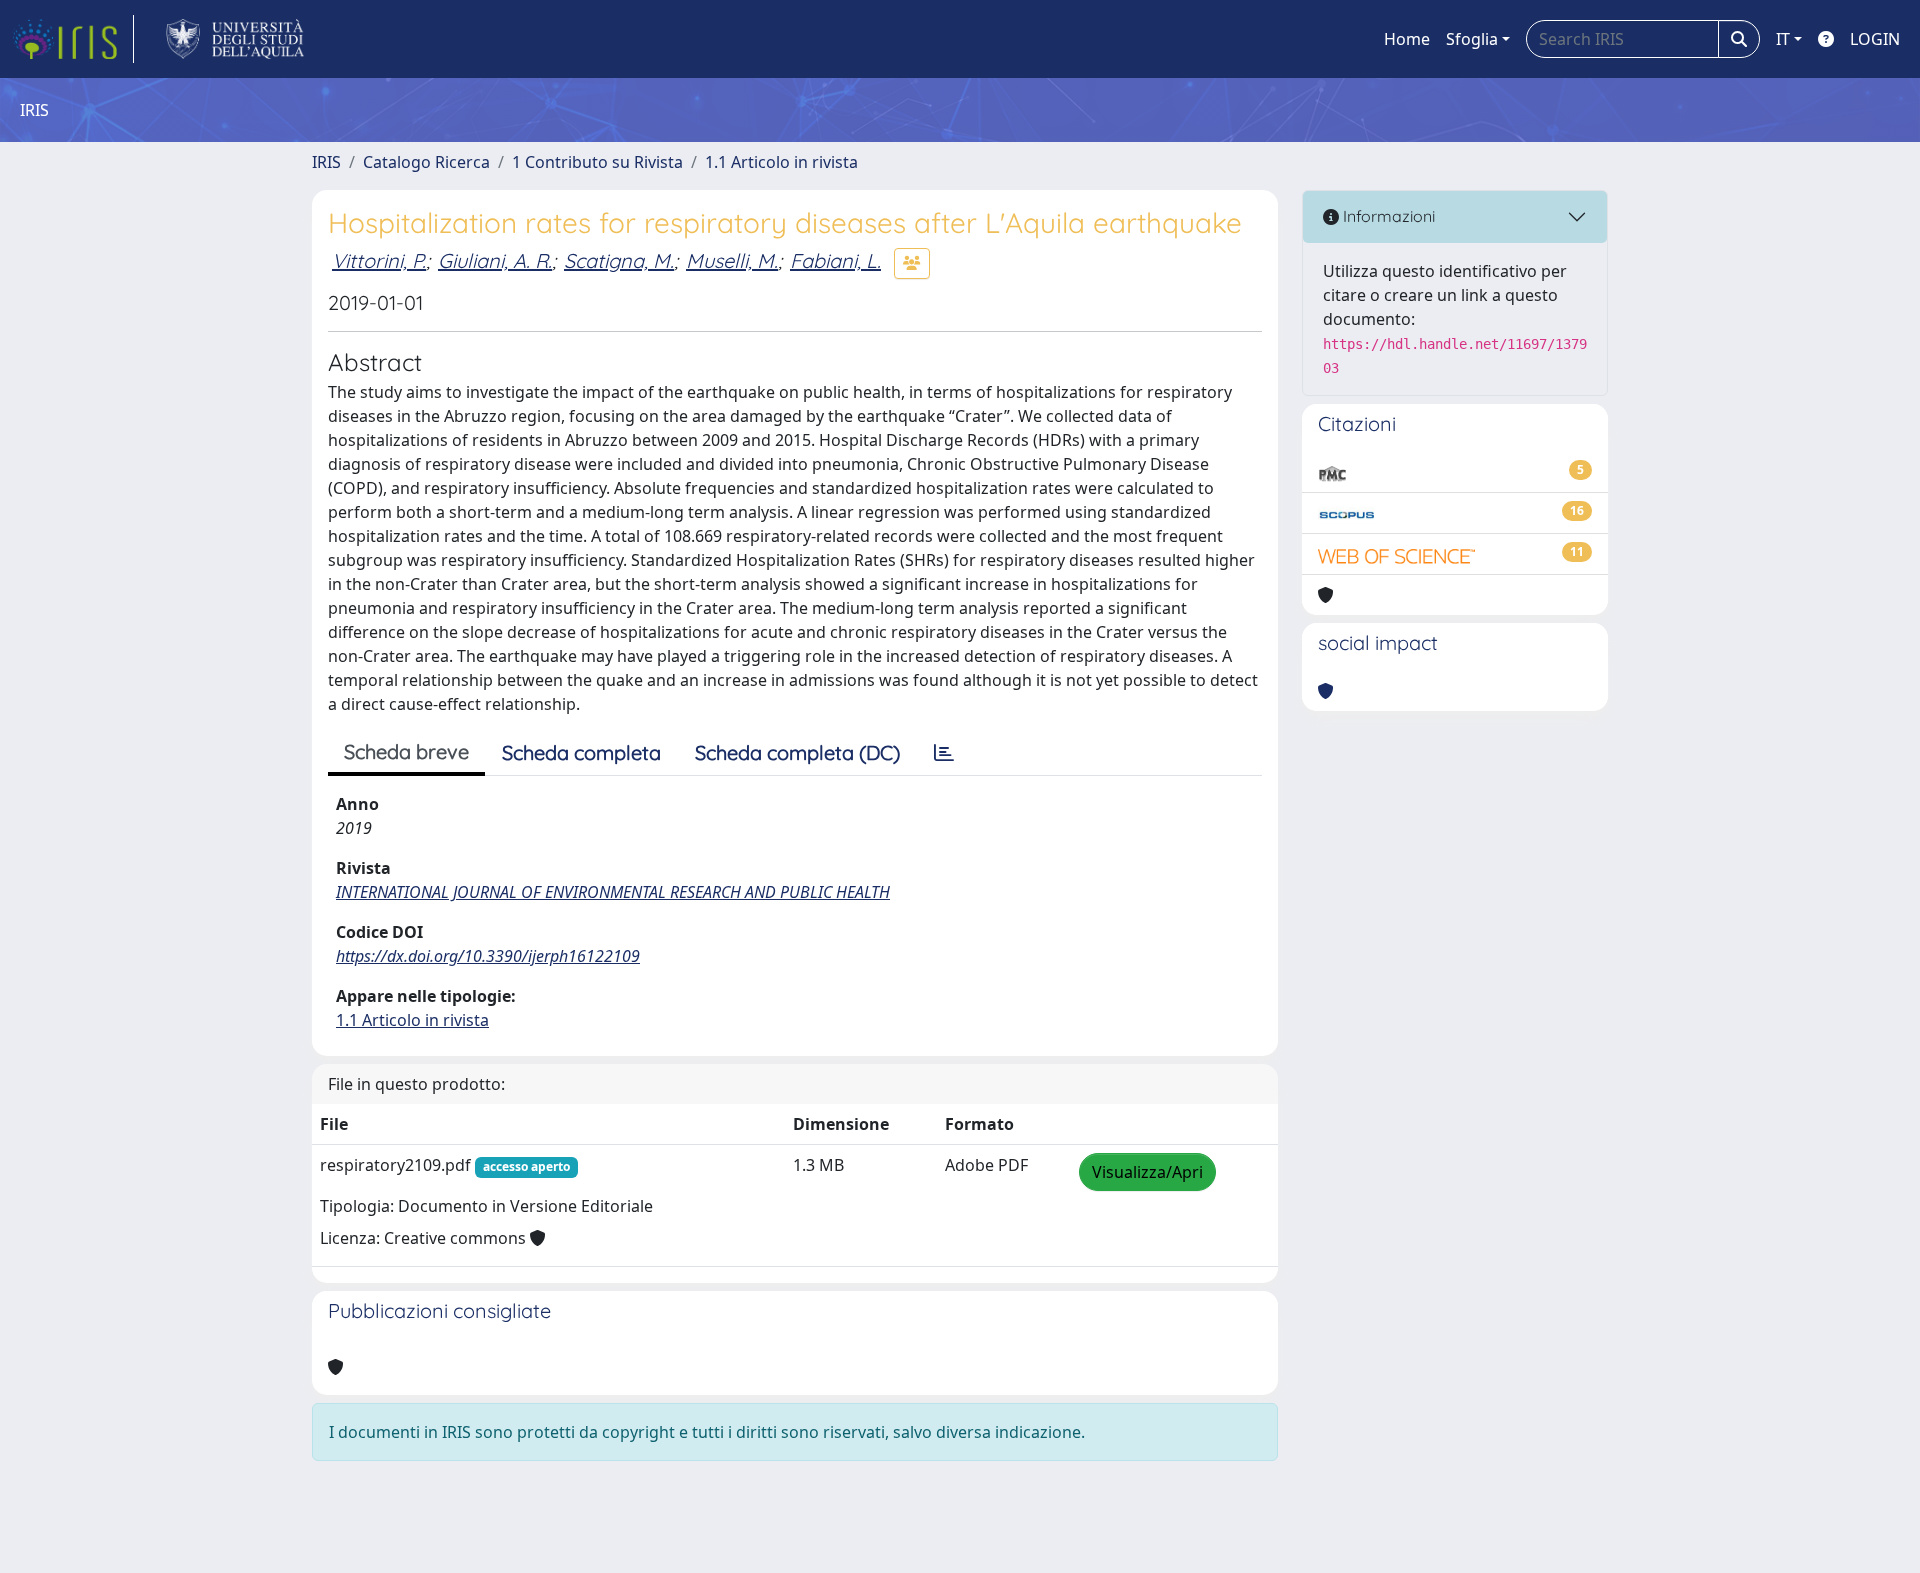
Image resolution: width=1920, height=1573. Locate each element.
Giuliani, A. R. (495, 260)
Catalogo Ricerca (426, 162)
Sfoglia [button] (1472, 39)
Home (1407, 39)
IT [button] (1783, 39)
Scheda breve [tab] (406, 751)
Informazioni (1387, 216)
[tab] (944, 753)
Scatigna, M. (619, 260)
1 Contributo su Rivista (597, 162)
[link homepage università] (235, 39)
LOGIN (1875, 39)
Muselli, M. (732, 260)
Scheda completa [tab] (581, 752)
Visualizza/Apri (1147, 1172)
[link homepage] (73, 39)
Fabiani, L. (835, 260)
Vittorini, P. (379, 260)
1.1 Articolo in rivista (781, 162)
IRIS (326, 162)
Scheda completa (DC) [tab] (797, 752)
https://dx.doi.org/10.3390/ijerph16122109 (488, 956)
